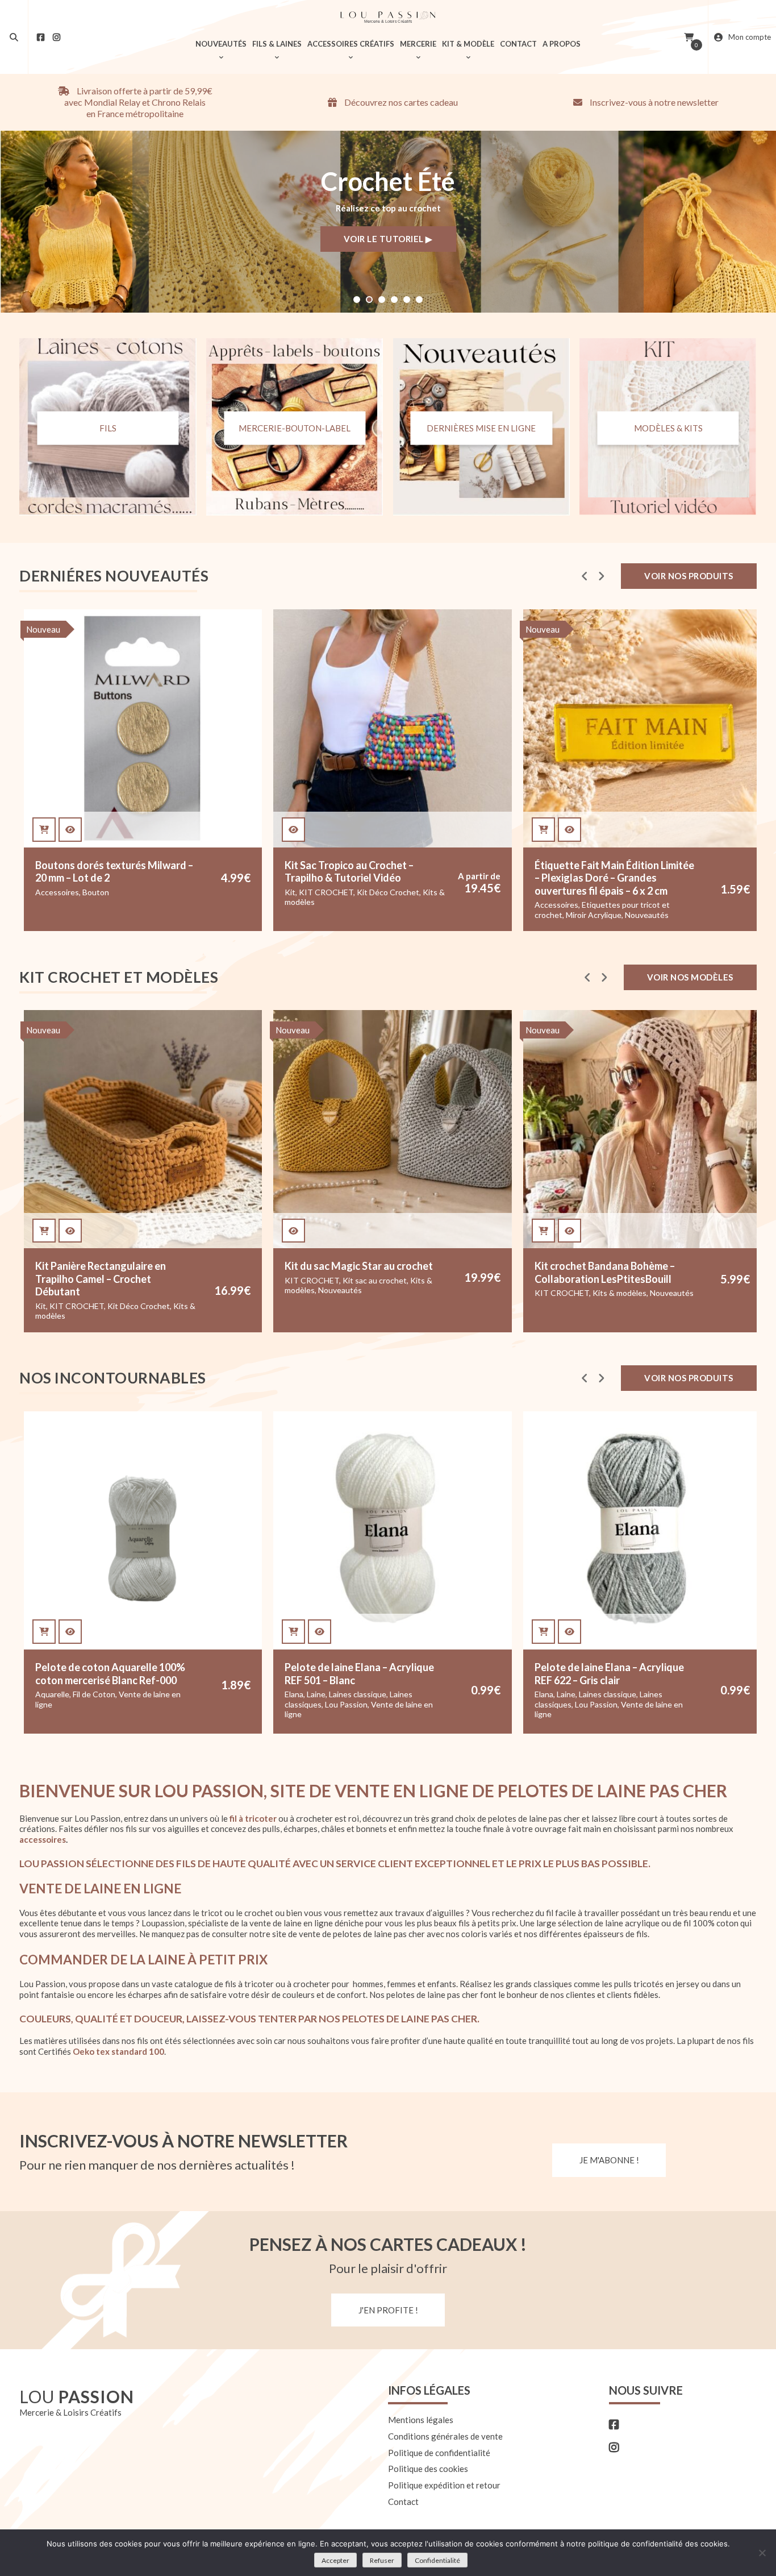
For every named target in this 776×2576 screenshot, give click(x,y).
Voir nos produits (689, 576)
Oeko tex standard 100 (118, 2051)
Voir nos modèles (690, 977)
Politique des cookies (428, 2469)
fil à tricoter (253, 1818)
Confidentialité (437, 2560)
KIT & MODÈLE (468, 44)
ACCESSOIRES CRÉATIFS (351, 44)
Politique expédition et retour (444, 2485)
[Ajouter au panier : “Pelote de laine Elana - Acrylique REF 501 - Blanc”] (293, 1632)
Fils (108, 427)
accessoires (43, 1839)
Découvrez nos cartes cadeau (400, 102)
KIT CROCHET (94, 892)
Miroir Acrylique (361, 915)
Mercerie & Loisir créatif (593, 905)
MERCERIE (418, 44)
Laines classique (358, 1694)
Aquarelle (52, 1694)
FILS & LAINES (277, 44)
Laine (316, 1694)
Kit (58, 892)
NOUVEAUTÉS (221, 44)
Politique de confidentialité (439, 2453)
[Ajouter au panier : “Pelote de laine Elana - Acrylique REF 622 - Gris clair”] (543, 1632)
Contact (403, 2502)
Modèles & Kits (668, 427)
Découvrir (388, 240)
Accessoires (324, 905)
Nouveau (310, 629)
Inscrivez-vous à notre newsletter (653, 102)
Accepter (335, 2560)
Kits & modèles (619, 1293)
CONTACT (518, 44)
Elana (294, 1694)
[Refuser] (762, 2553)
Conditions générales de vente (445, 2436)
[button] (357, 300)
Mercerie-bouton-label (295, 427)
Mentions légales (421, 2420)
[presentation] (585, 576)
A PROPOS (562, 44)
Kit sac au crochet (375, 1280)
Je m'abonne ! (609, 2160)
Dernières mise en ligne (481, 427)
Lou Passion (346, 1704)
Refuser (382, 2560)
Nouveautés (414, 915)
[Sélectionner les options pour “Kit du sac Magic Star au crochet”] (293, 1231)
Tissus (635, 915)
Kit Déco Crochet (156, 892)
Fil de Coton (94, 1694)
